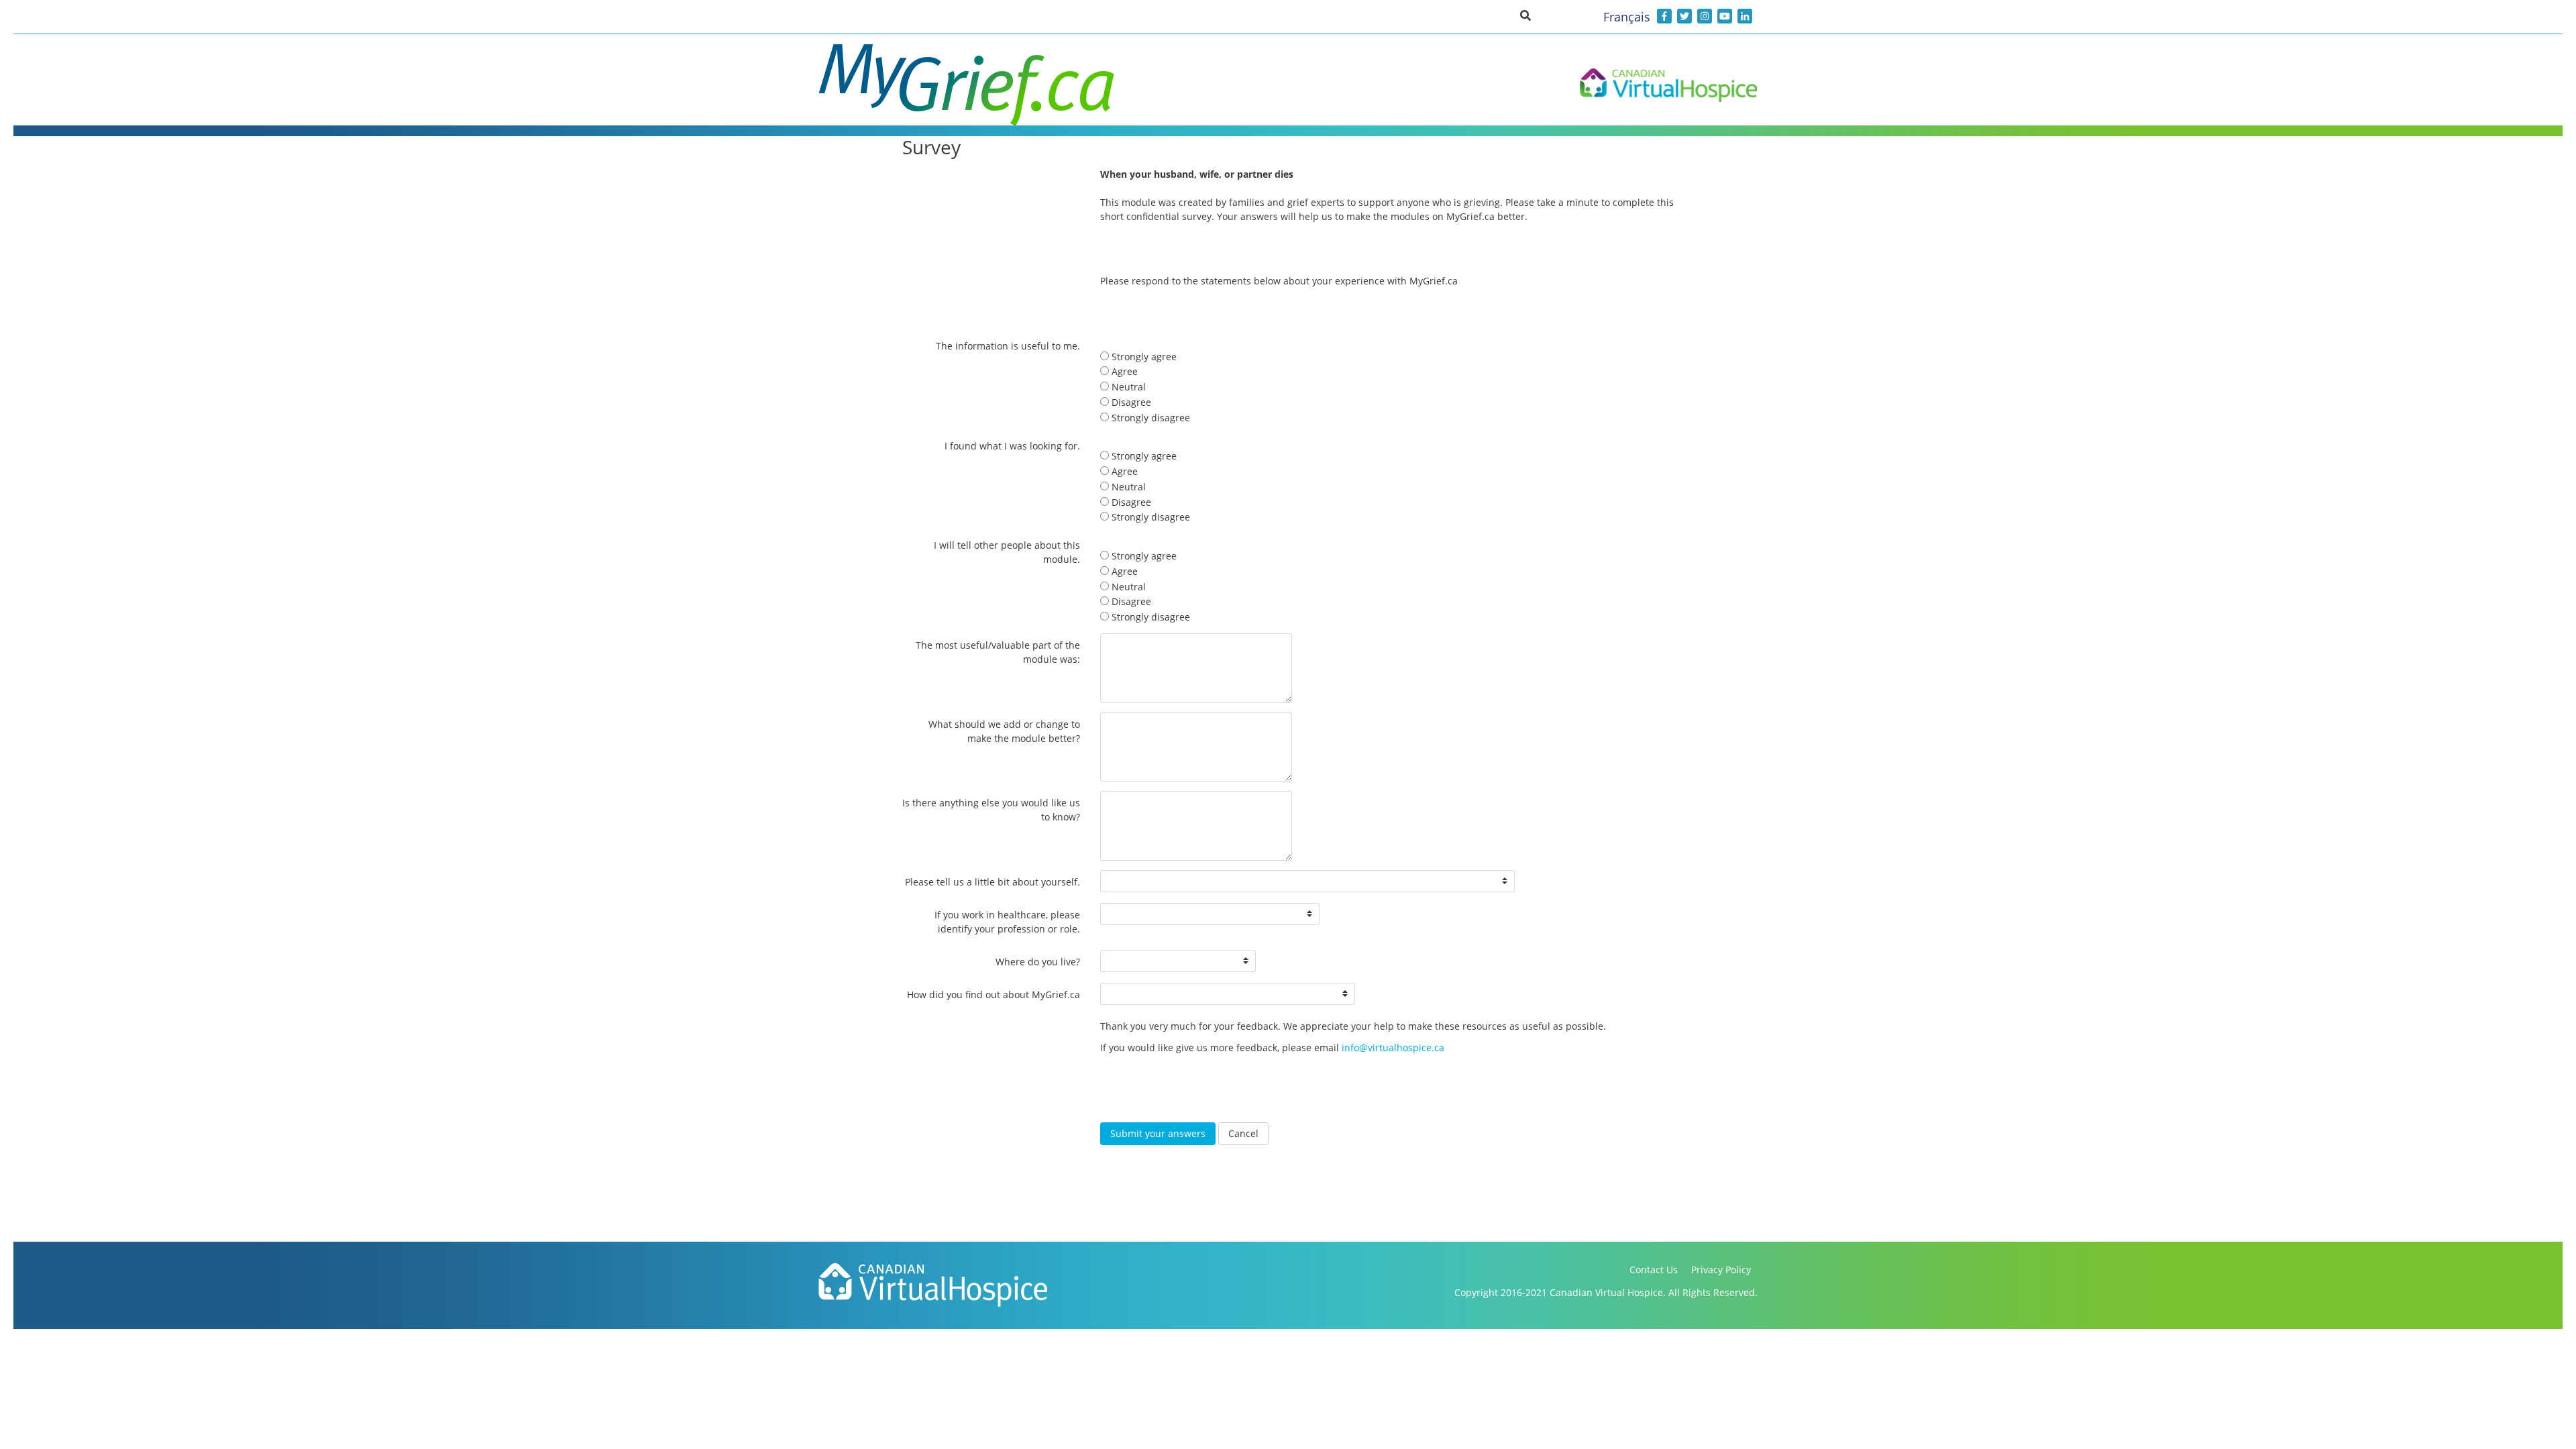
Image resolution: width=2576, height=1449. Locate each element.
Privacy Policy (1721, 1270)
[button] (1525, 15)
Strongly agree (1143, 357)
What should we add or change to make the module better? (1004, 731)
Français (1627, 17)
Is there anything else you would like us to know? (991, 810)
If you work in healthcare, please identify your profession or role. (1007, 922)
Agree (1123, 371)
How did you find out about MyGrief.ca (994, 995)
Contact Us (1654, 1270)
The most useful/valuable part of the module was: (998, 652)
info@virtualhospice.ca (1393, 1048)
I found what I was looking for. (1012, 446)
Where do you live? (1038, 962)
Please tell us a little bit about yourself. (992, 882)
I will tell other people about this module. (1007, 552)
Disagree (1130, 402)
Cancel (1243, 1133)
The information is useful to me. (1008, 346)
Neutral (1127, 387)
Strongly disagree (1149, 418)
